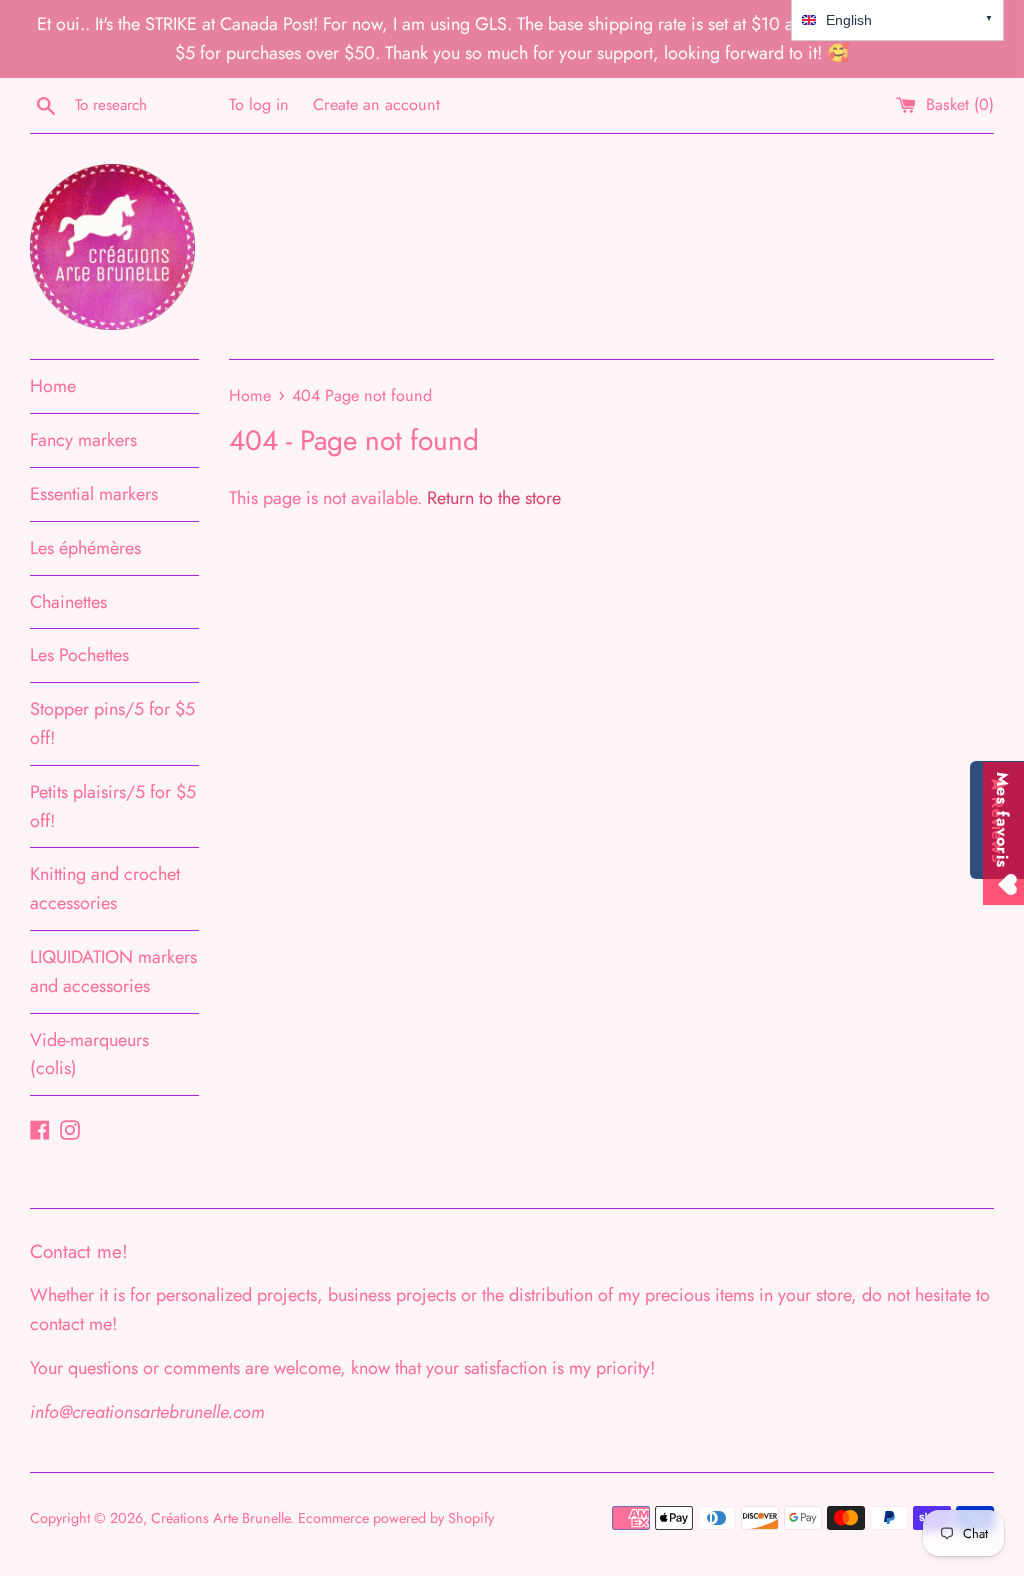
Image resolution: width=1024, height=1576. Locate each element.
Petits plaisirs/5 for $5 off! (113, 806)
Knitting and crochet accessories (105, 888)
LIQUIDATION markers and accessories (113, 971)
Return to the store (494, 498)
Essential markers (94, 494)
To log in (259, 104)
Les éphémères (85, 548)
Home (53, 386)
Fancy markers (83, 440)
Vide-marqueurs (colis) (89, 1054)
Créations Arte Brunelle (220, 1518)
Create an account (376, 104)
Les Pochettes (79, 655)
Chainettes (68, 602)
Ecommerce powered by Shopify (396, 1518)
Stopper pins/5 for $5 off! (112, 723)
